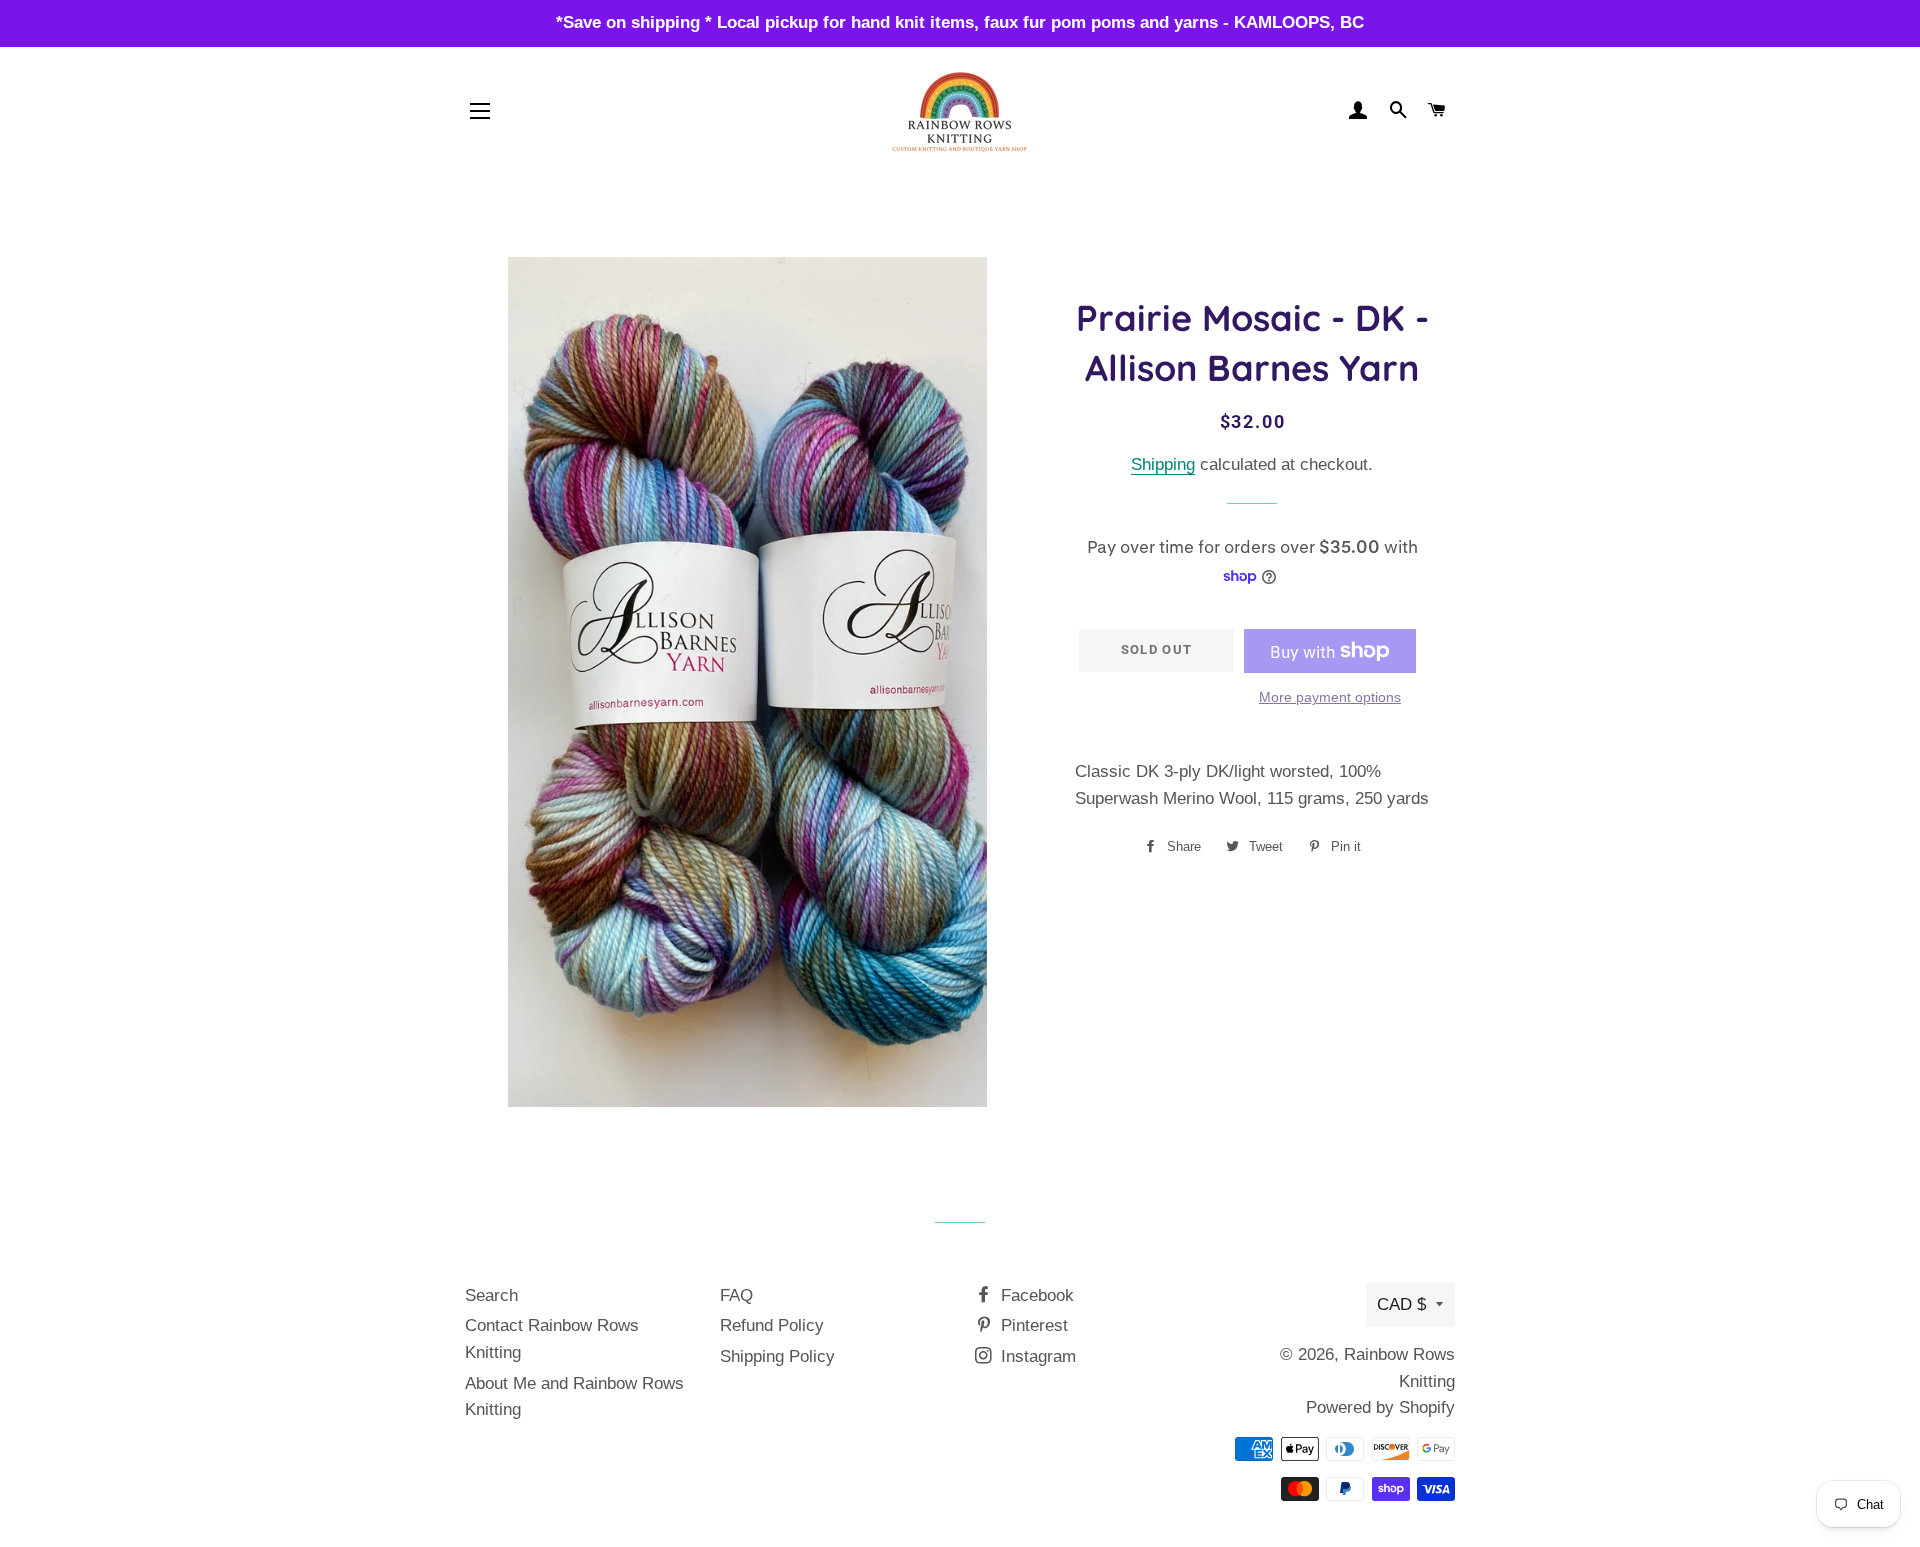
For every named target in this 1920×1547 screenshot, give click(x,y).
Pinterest (1032, 1325)
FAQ (736, 1295)
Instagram (1036, 1356)
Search (491, 1295)
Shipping (1163, 464)
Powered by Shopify (1380, 1407)
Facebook (1035, 1295)
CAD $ (1401, 1304)
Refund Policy (772, 1325)
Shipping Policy (777, 1356)
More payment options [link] (1330, 697)
